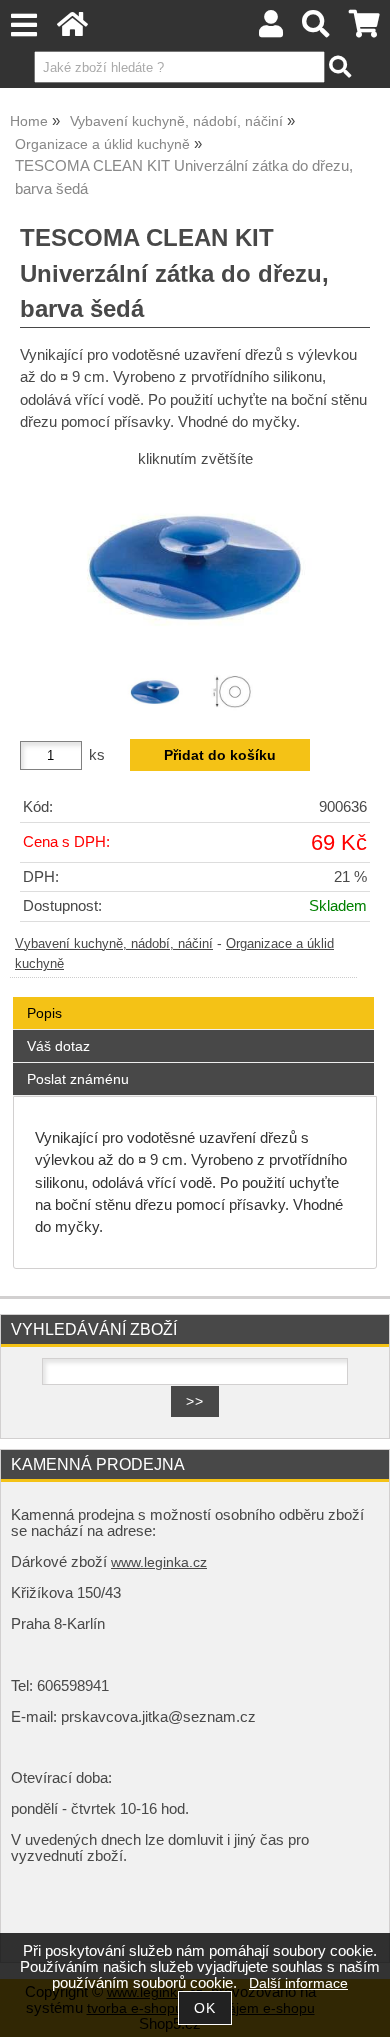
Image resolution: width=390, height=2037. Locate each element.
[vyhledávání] (316, 29)
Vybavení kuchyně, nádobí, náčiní (114, 944)
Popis (44, 1013)
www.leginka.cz (159, 1562)
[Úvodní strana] (72, 29)
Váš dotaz (58, 1046)
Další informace (298, 1983)
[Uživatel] (271, 29)
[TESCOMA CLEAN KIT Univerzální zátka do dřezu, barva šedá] (195, 567)
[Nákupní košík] (364, 29)
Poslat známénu (78, 1079)
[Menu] (23, 25)
